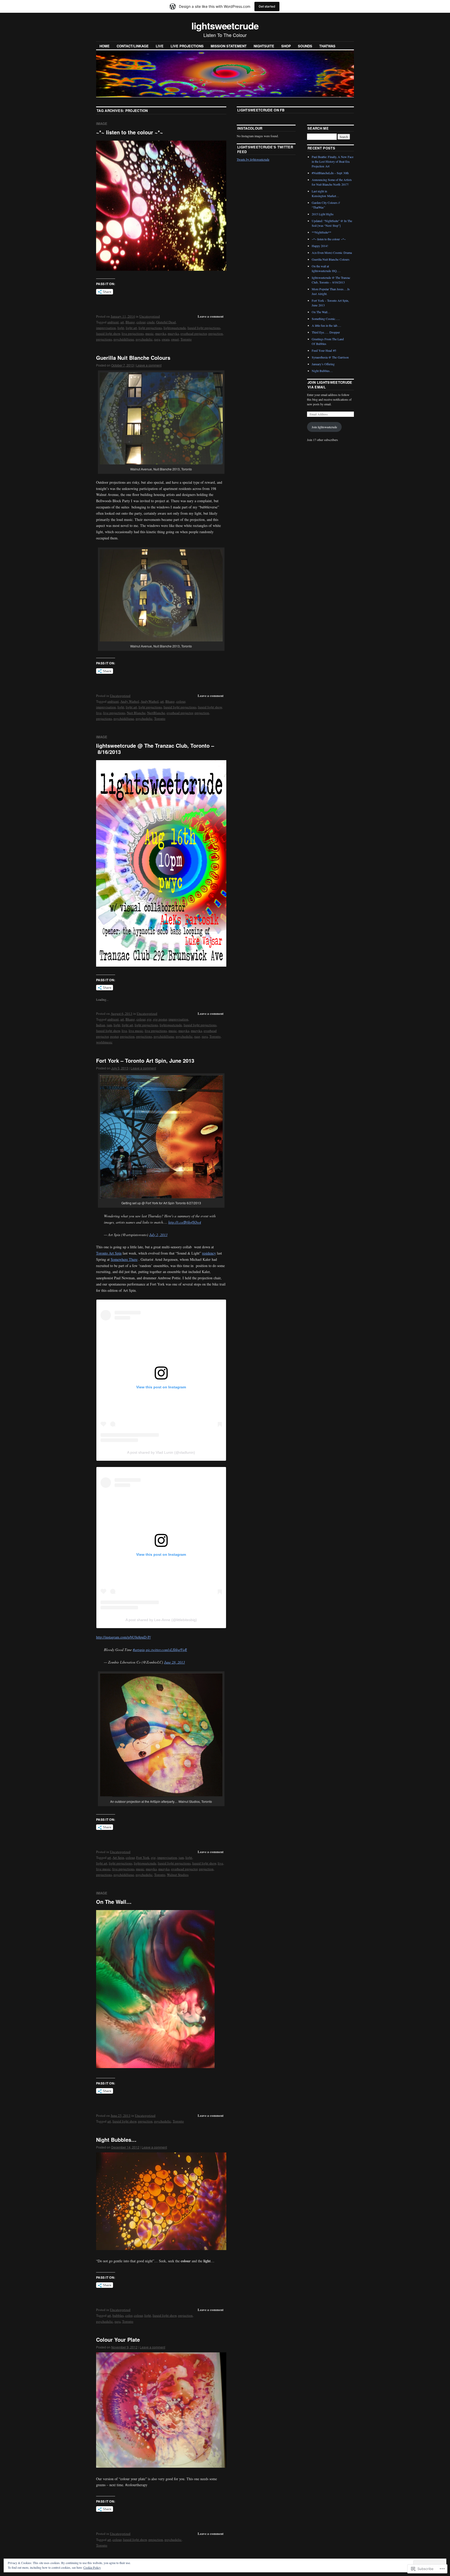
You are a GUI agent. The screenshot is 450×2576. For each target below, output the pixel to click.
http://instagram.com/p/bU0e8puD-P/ (123, 1637)
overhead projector (194, 333)
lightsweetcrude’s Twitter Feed (265, 149)
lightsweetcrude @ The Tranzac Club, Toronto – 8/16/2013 (155, 749)
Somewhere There (124, 1259)
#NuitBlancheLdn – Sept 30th (330, 173)
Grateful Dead (166, 322)
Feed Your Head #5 (324, 350)
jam (109, 1025)
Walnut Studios (178, 1875)
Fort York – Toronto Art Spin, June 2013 (145, 1060)
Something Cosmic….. (326, 319)
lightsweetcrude (225, 26)
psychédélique (124, 339)
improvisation (106, 328)
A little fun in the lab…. (326, 325)
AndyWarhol (150, 701)
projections (104, 339)
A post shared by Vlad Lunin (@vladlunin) (161, 1452)
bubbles (118, 2315)
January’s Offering (323, 364)
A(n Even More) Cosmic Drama (332, 253)
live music (136, 1031)
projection (216, 333)
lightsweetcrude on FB (261, 110)
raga (157, 339)
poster (114, 1036)
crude (151, 322)
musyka (161, 333)
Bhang (130, 322)
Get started (267, 6)
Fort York (143, 1857)
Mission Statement (229, 46)
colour (141, 322)
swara (166, 339)
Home (105, 46)
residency (209, 1253)
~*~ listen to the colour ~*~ (130, 132)
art (122, 322)
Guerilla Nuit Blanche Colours (133, 358)
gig (149, 1019)
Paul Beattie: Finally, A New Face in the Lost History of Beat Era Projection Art (333, 161)
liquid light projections (204, 328)
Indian (101, 1025)
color (129, 2315)
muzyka (173, 333)
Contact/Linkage (133, 46)
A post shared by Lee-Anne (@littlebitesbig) (161, 1620)
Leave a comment (211, 316)
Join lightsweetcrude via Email (330, 385)
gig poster (160, 1019)
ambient (113, 322)
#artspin (139, 1650)
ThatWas (327, 46)
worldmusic (104, 1042)
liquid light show (108, 333)
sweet (175, 339)
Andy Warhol (130, 701)
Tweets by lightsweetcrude (253, 159)
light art (131, 328)
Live (160, 46)
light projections (150, 328)
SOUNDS (305, 46)
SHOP (286, 46)
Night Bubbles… (116, 2140)
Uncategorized (150, 316)
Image (102, 124)
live (99, 713)
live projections (187, 46)
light (121, 328)
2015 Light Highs (323, 214)
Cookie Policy (92, 2567)
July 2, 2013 (158, 1235)
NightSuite (264, 46)
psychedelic (144, 339)
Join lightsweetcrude (324, 427)
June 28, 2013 (174, 1662)
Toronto (186, 339)
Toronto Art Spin (109, 1253)
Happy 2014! (320, 246)
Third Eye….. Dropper (326, 332)
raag (197, 1036)
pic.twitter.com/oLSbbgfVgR (166, 1650)
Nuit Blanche (136, 713)
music (149, 333)
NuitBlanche (156, 713)
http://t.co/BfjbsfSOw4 (185, 1222)
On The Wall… (114, 1902)
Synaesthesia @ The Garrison (330, 357)
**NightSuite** (321, 232)
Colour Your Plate (118, 2339)
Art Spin (118, 1857)
